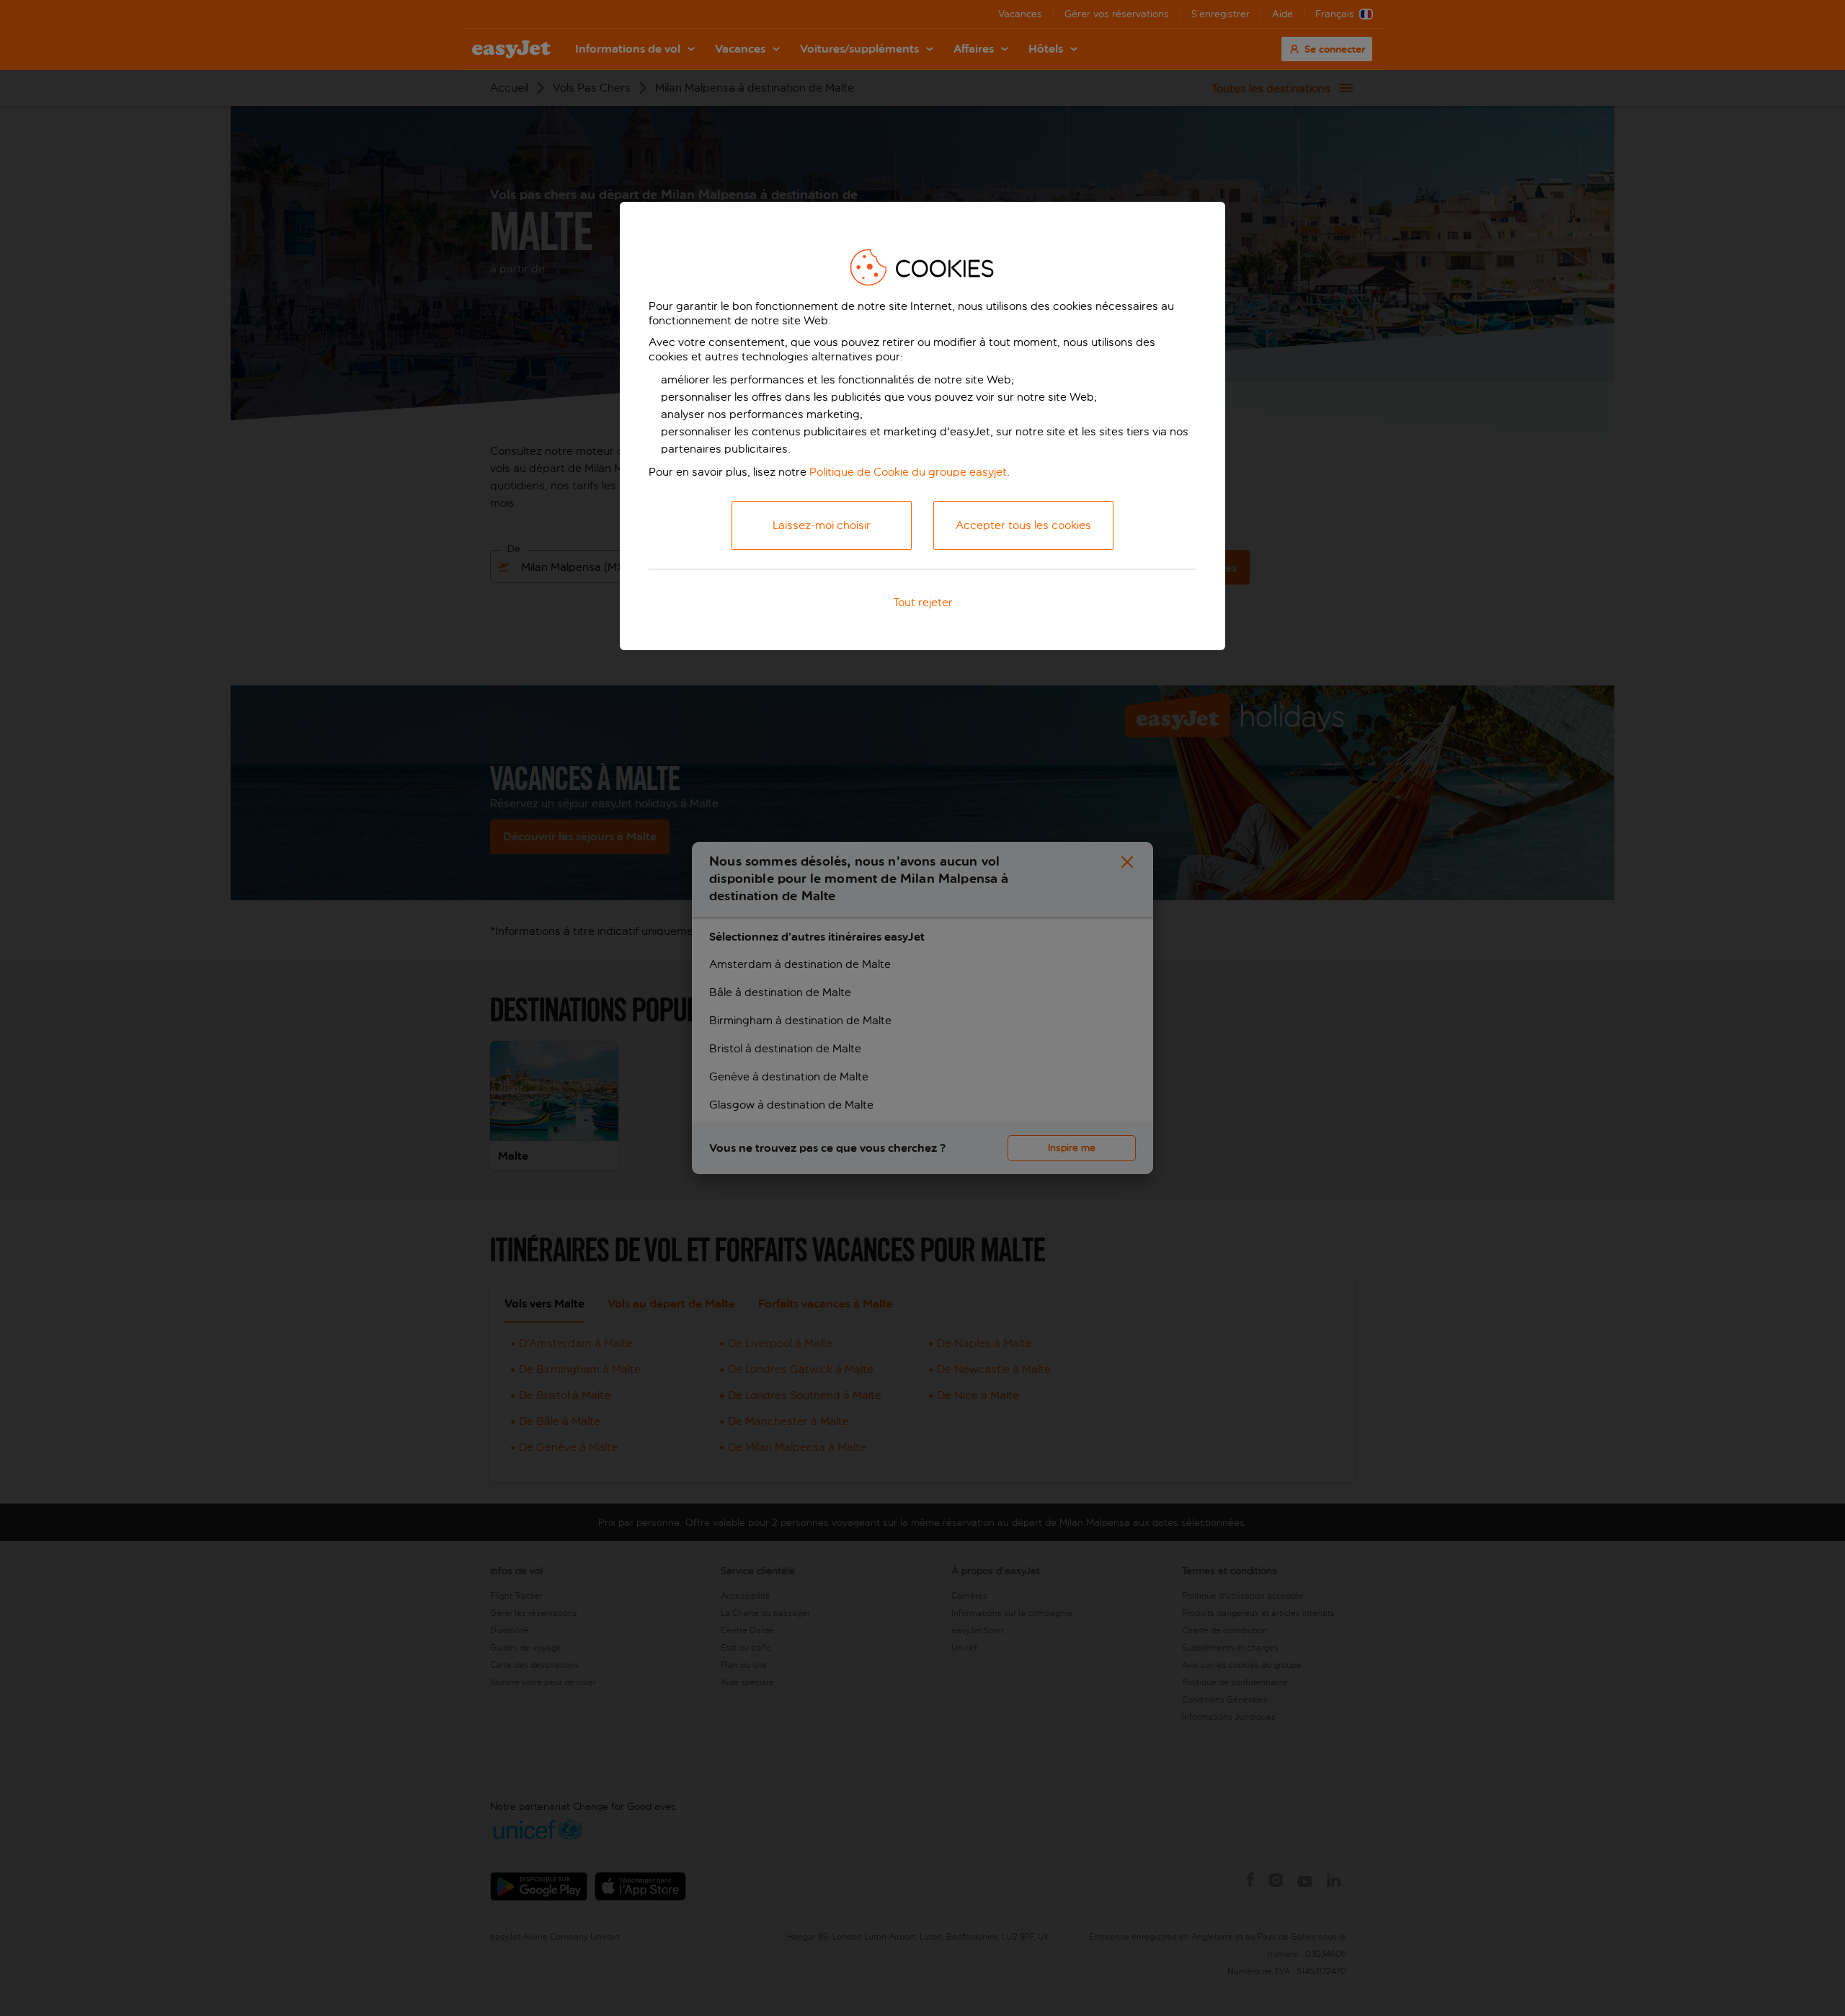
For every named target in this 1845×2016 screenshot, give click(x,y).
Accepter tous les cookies (1023, 525)
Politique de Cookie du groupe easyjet (908, 472)
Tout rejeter (923, 602)
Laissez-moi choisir (822, 525)
